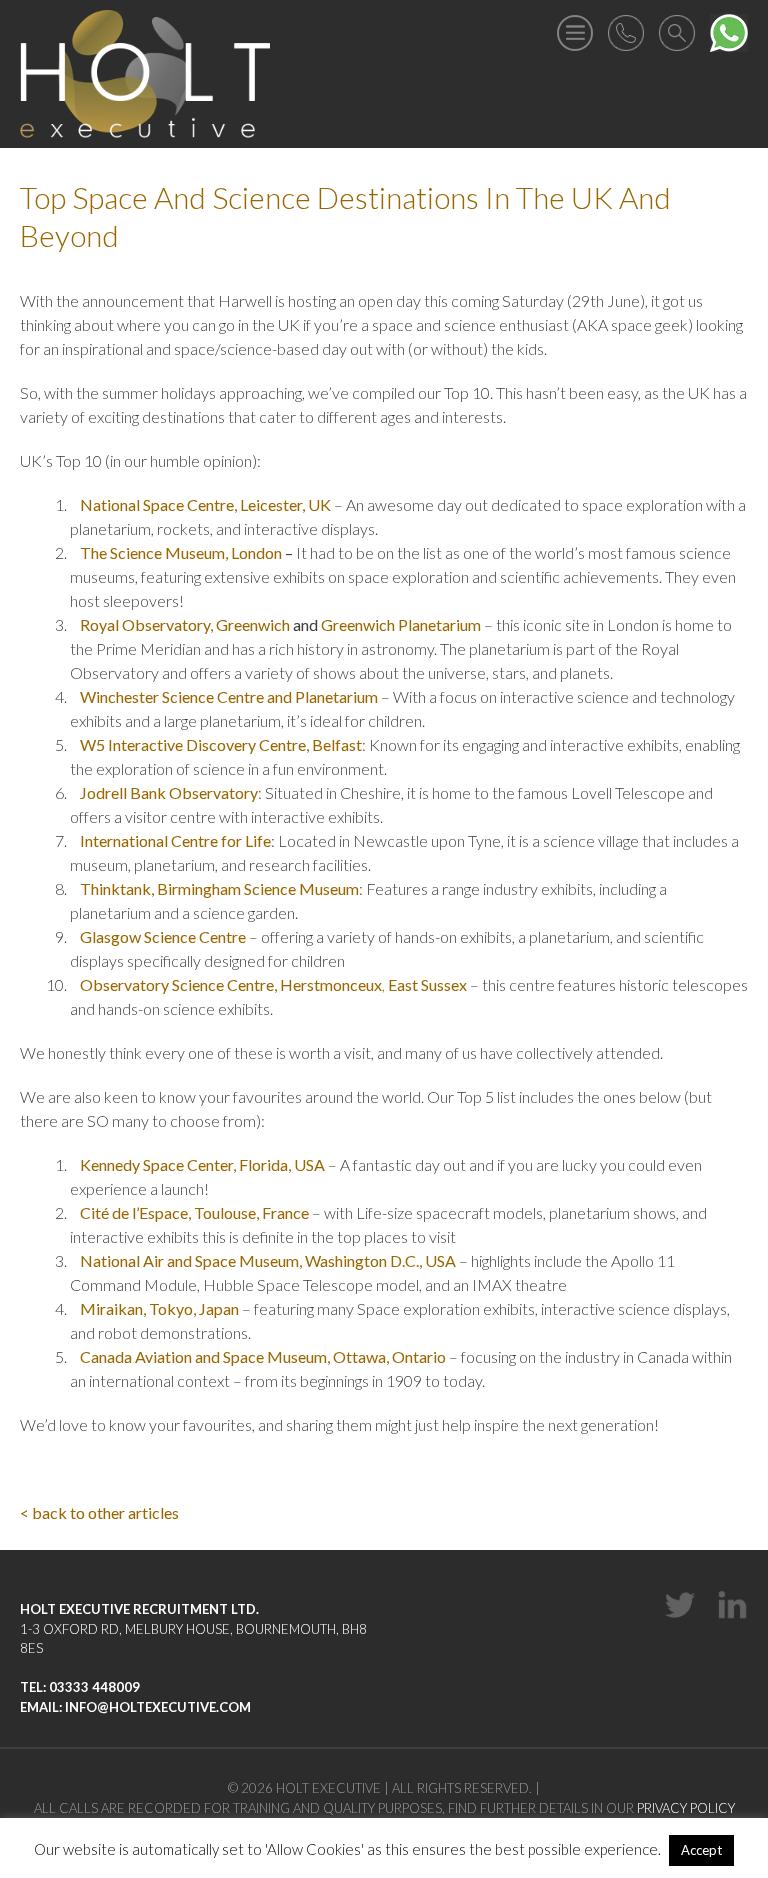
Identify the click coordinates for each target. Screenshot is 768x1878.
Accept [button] (701, 1850)
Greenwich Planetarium (401, 624)
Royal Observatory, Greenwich (185, 624)
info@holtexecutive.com (158, 1707)
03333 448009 (94, 1687)
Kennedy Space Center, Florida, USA (202, 1164)
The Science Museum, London (181, 552)
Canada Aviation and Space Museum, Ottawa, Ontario (263, 1356)
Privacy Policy (686, 1808)
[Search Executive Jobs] (677, 30)
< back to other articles (99, 1512)
